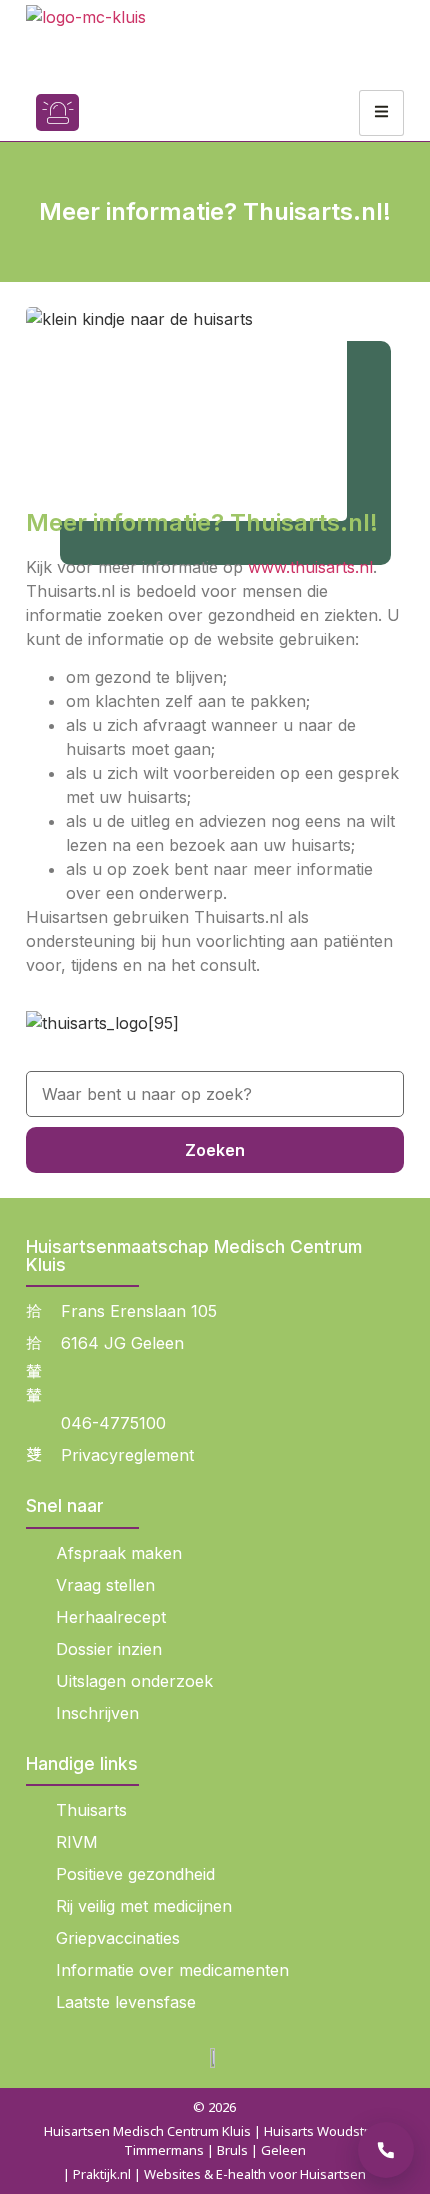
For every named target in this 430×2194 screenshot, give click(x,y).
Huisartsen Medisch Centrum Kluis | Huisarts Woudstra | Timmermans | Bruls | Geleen (215, 2140)
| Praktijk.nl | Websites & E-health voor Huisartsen (214, 2174)
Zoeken (215, 1150)
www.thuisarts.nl (310, 567)
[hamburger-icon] (381, 113)
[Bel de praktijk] (386, 2150)
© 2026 (214, 2107)
